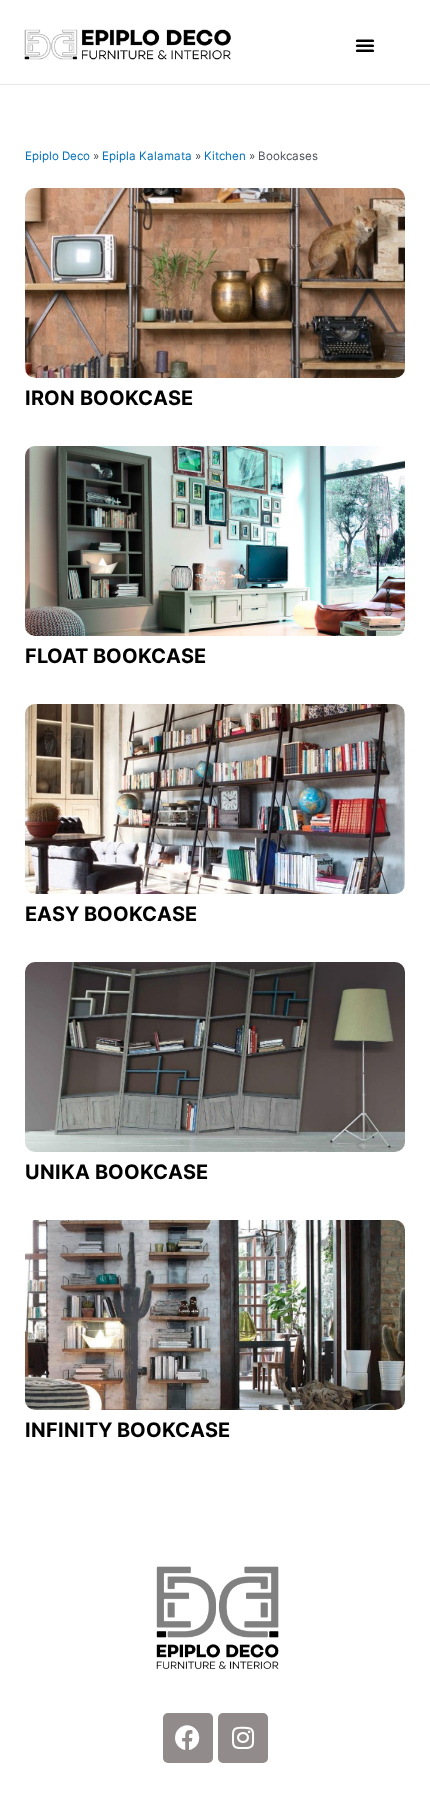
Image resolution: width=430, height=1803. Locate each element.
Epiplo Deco (57, 156)
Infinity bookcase (127, 1430)
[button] (365, 45)
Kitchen (225, 156)
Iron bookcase (109, 398)
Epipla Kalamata (147, 156)
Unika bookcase (116, 1172)
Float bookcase (115, 656)
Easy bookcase (111, 914)
